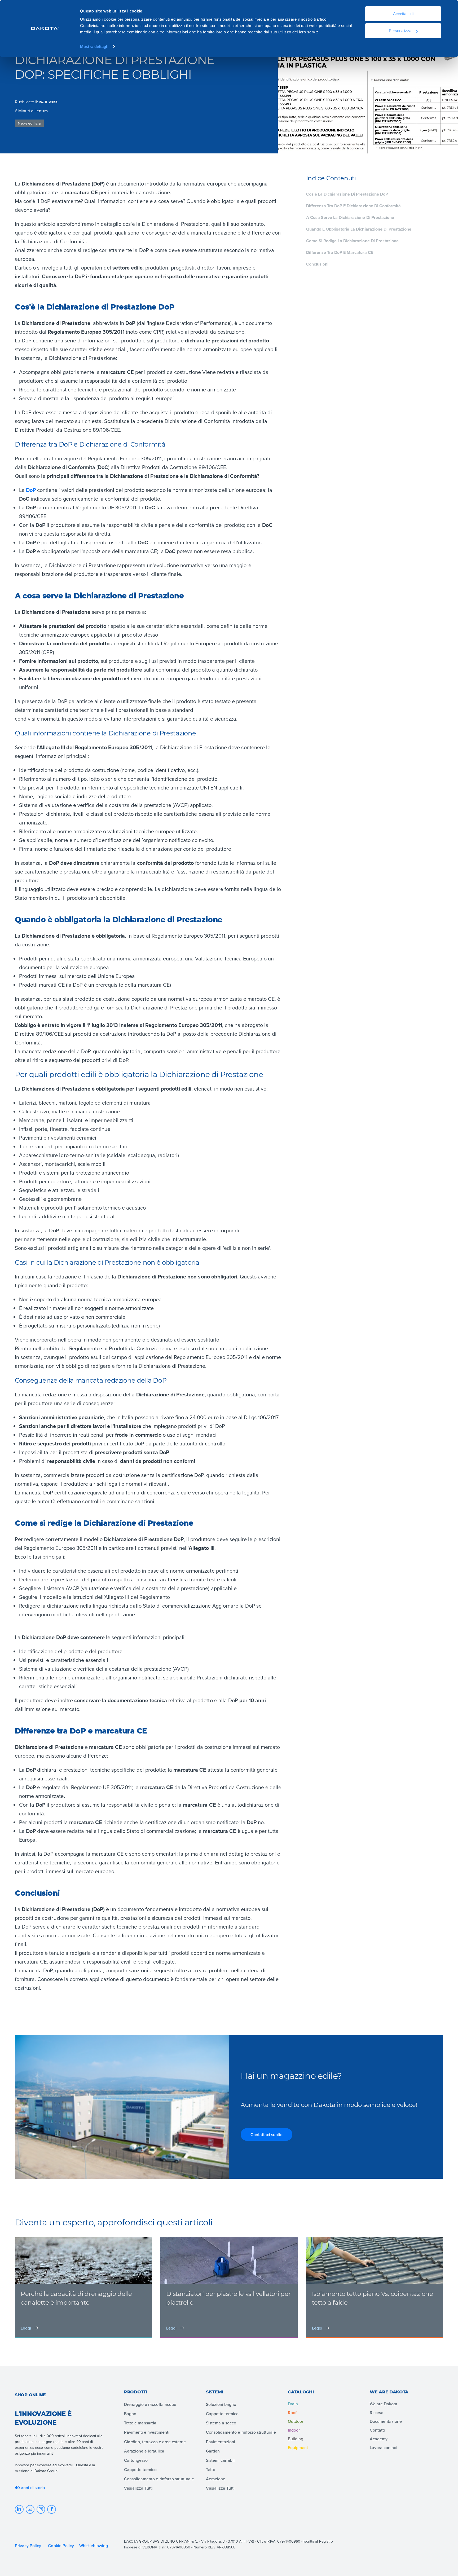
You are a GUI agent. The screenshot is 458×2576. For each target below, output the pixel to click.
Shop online (30, 2395)
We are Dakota (384, 2404)
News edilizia (29, 123)
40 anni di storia (30, 2487)
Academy (379, 2439)
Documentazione (386, 2421)
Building (296, 2439)
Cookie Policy (61, 2546)
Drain (293, 2404)
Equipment (298, 2447)
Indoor (294, 2430)
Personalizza (400, 31)
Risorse (376, 2412)
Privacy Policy (28, 2546)
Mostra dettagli (94, 47)
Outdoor (296, 2421)
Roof (292, 2412)
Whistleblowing (94, 2546)
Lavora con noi (384, 2447)
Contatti (377, 2430)
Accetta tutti (403, 14)
